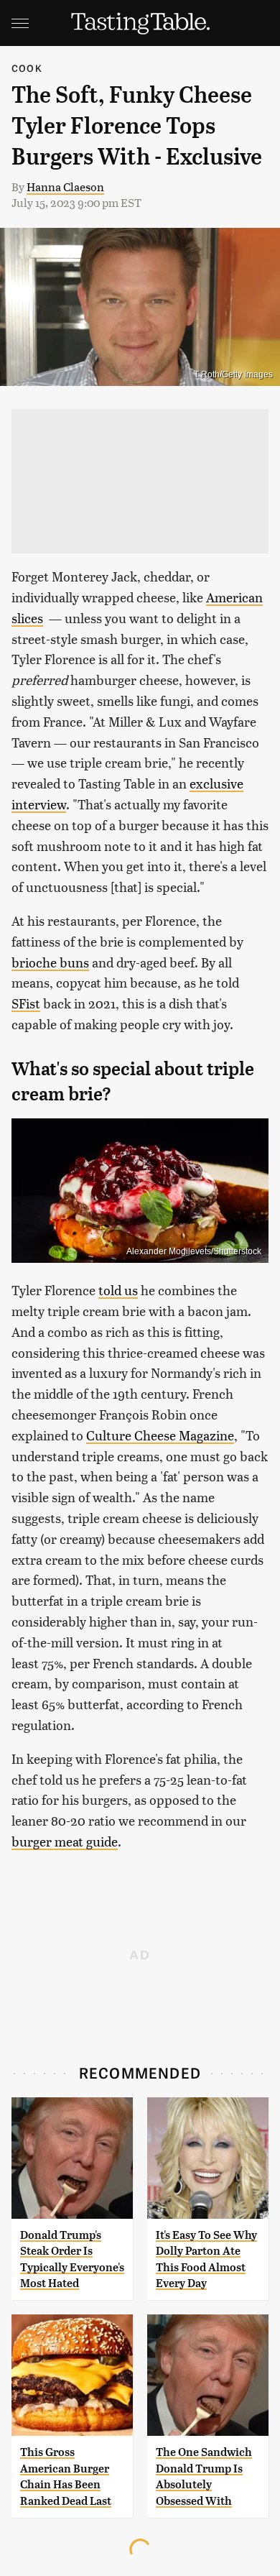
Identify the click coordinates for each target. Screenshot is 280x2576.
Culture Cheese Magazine (160, 1435)
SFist (26, 1003)
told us (118, 1290)
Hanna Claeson (65, 187)
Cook (27, 68)
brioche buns (50, 962)
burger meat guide (65, 1841)
